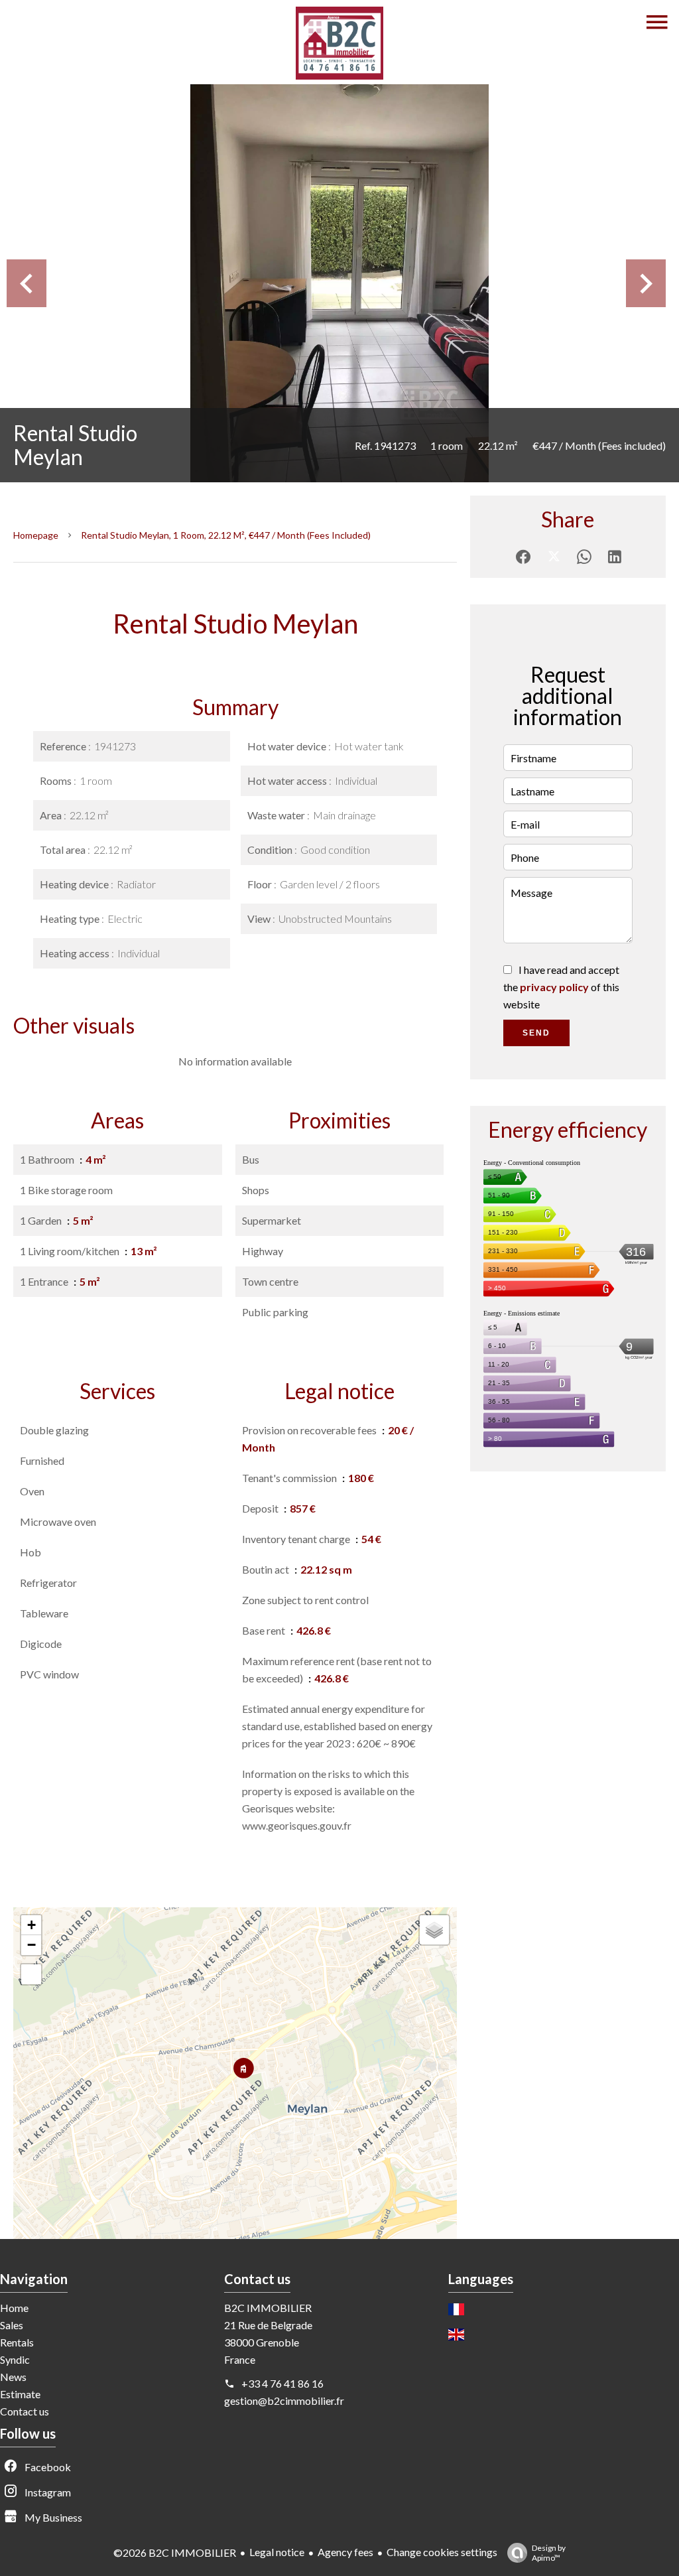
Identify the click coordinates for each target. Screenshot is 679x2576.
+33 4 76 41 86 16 (282, 2383)
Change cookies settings (442, 2552)
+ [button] (31, 1925)
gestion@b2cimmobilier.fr (284, 2401)
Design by (549, 2553)
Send (536, 1033)
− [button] (31, 1945)
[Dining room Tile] (339, 283)
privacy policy (554, 987)
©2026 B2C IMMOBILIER (175, 2552)
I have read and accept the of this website (561, 987)
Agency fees (345, 2552)
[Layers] (434, 1930)
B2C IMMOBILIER (268, 2308)
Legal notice (277, 2552)
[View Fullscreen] (31, 1974)
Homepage (36, 535)
